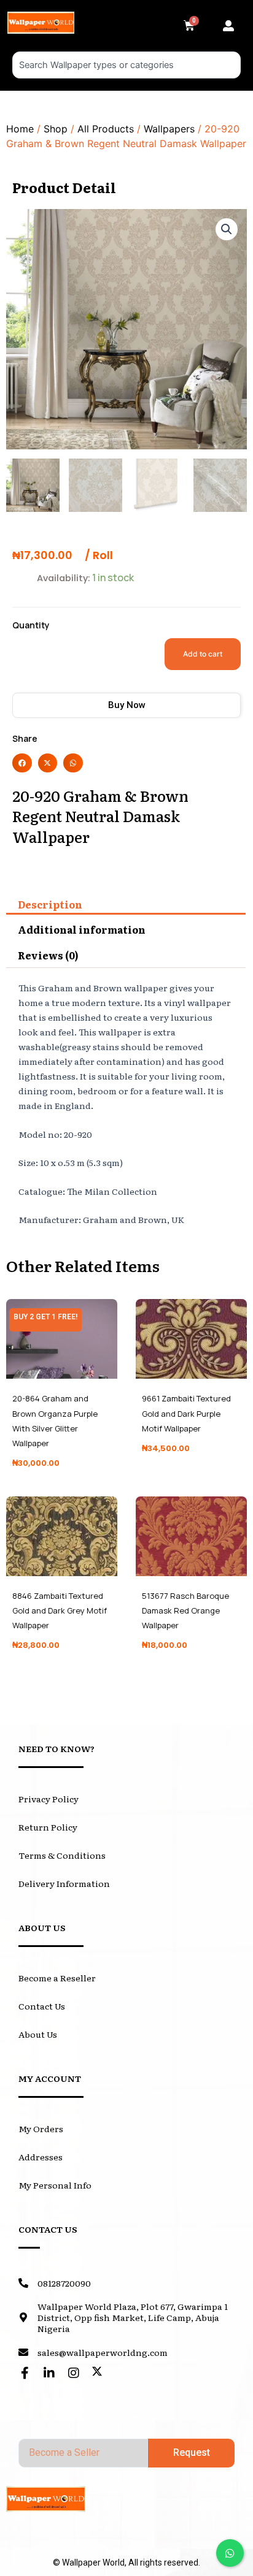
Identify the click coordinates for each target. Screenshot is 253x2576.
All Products (106, 129)
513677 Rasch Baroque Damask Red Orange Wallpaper (185, 1610)
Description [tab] (50, 904)
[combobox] (126, 65)
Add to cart (203, 654)
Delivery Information (64, 1883)
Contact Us (42, 2006)
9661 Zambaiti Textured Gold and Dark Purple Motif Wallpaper (186, 1413)
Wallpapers (169, 129)
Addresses (41, 2157)
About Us (38, 2034)
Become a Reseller (57, 1978)
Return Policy (48, 1827)
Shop (56, 129)
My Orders (41, 2128)
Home (20, 129)
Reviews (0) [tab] (48, 955)
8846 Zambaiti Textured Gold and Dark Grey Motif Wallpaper (60, 1610)
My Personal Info (55, 2185)
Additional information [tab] (82, 929)
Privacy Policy (49, 1799)
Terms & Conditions (62, 1855)
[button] (232, 26)
